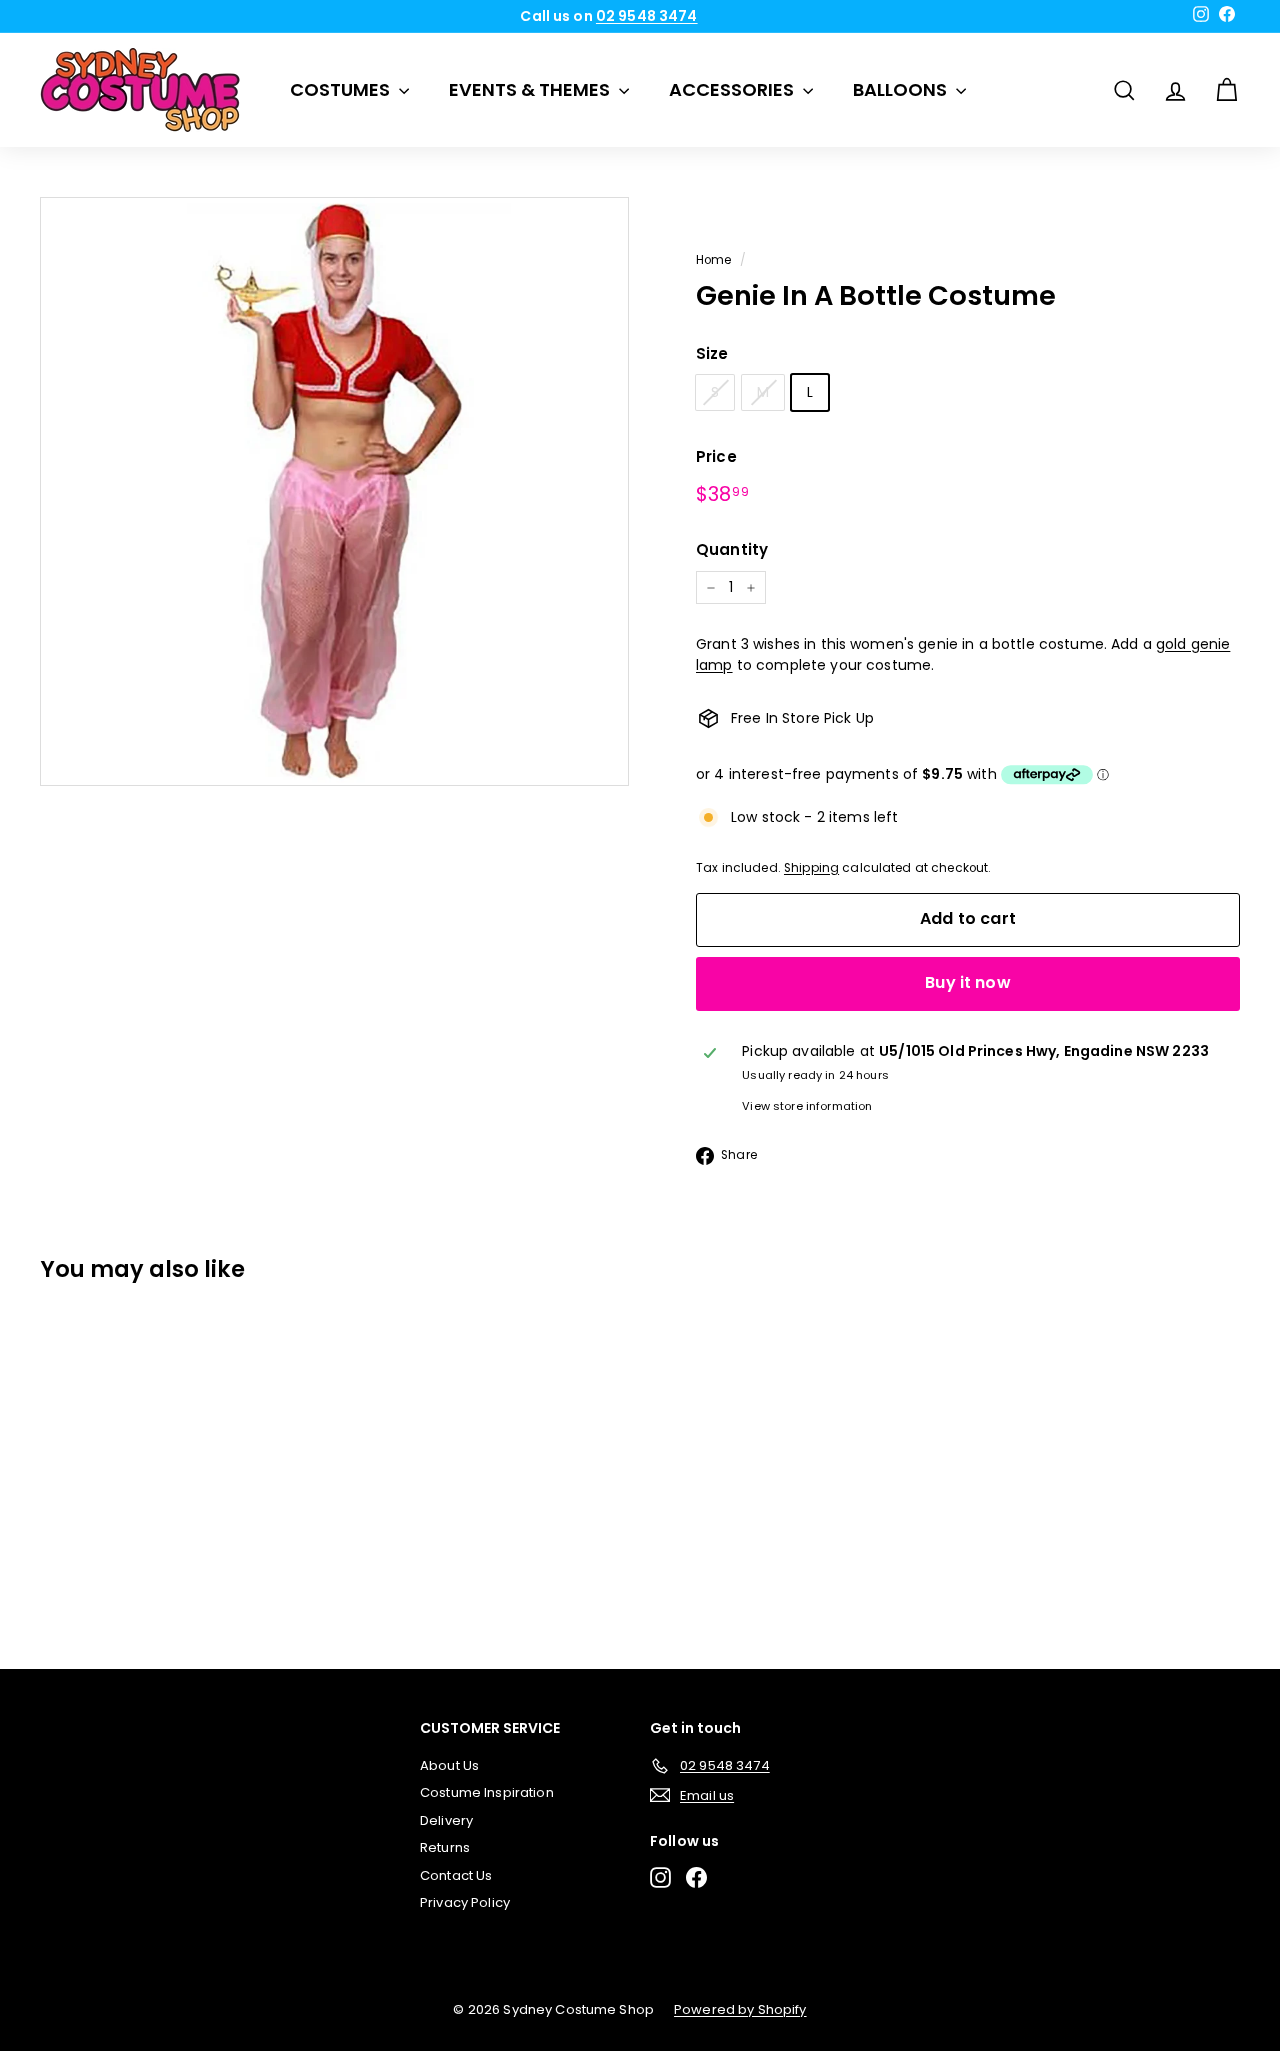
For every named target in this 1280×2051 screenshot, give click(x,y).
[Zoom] (334, 491)
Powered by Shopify (740, 2009)
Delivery (446, 1820)
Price (716, 456)
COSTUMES (342, 89)
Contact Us (456, 1875)
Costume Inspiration (487, 1792)
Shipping (811, 868)
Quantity (732, 549)
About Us (449, 1765)
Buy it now (968, 982)
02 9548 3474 (647, 16)
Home (714, 260)
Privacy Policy (465, 1902)
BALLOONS (902, 89)
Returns (445, 1847)
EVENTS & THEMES (531, 89)
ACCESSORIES (733, 89)
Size (712, 353)
